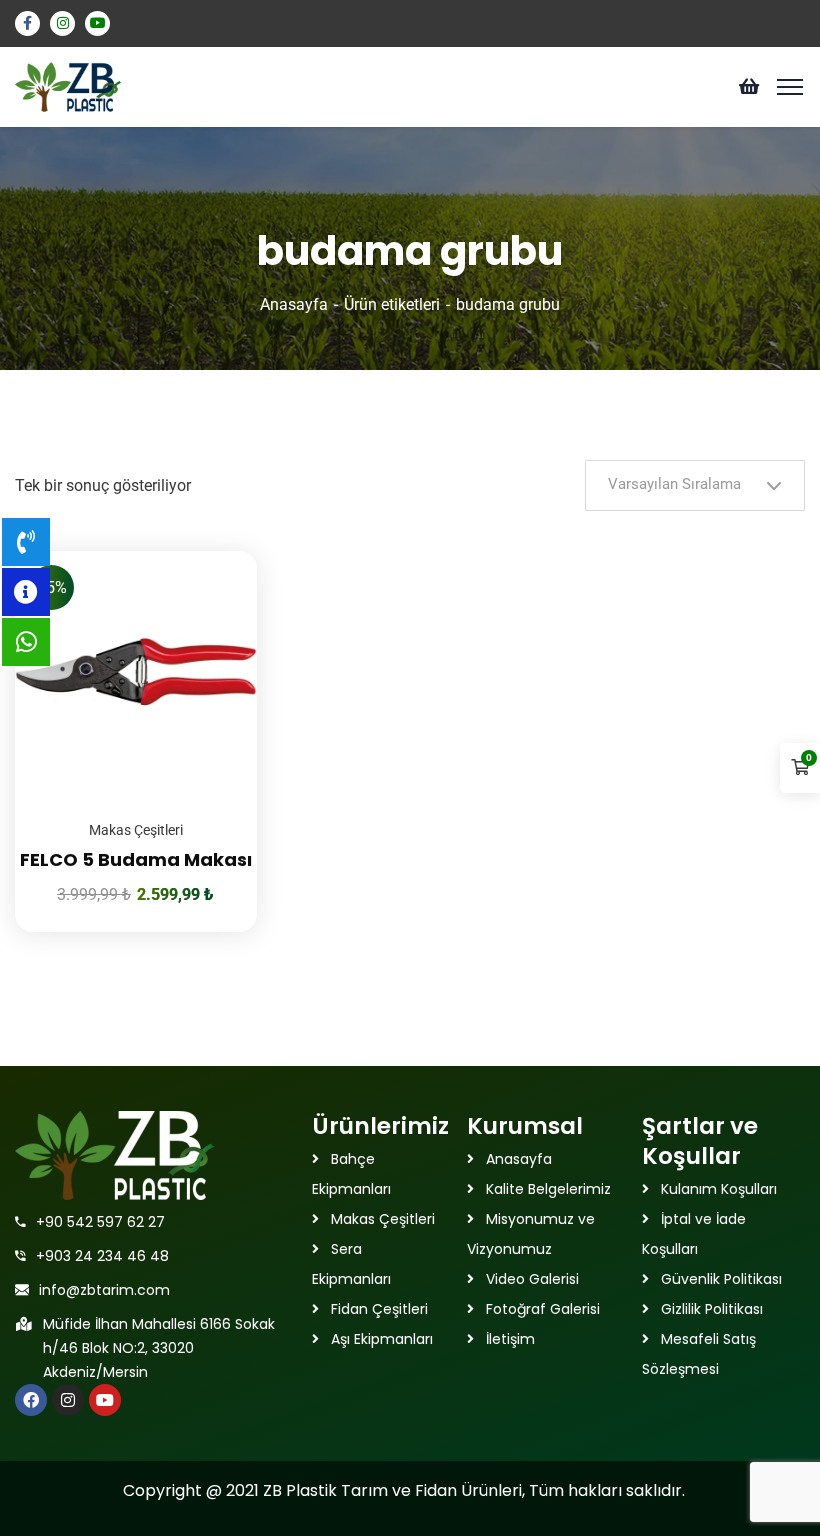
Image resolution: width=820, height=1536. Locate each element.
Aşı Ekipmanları (382, 1339)
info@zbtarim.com (104, 1290)
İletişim (510, 1339)
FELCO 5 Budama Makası (136, 859)
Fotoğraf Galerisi (543, 1309)
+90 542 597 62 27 (100, 1222)
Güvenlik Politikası (721, 1279)
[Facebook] (31, 1400)
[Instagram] (68, 1400)
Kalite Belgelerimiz (548, 1189)
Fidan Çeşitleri (379, 1309)
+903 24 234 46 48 (102, 1256)
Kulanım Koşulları (719, 1189)
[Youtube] (105, 1400)
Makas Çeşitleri (136, 830)
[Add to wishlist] (217, 601)
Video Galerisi (532, 1279)
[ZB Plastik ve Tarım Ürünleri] (68, 85)
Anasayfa (294, 304)
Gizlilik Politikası (712, 1309)
